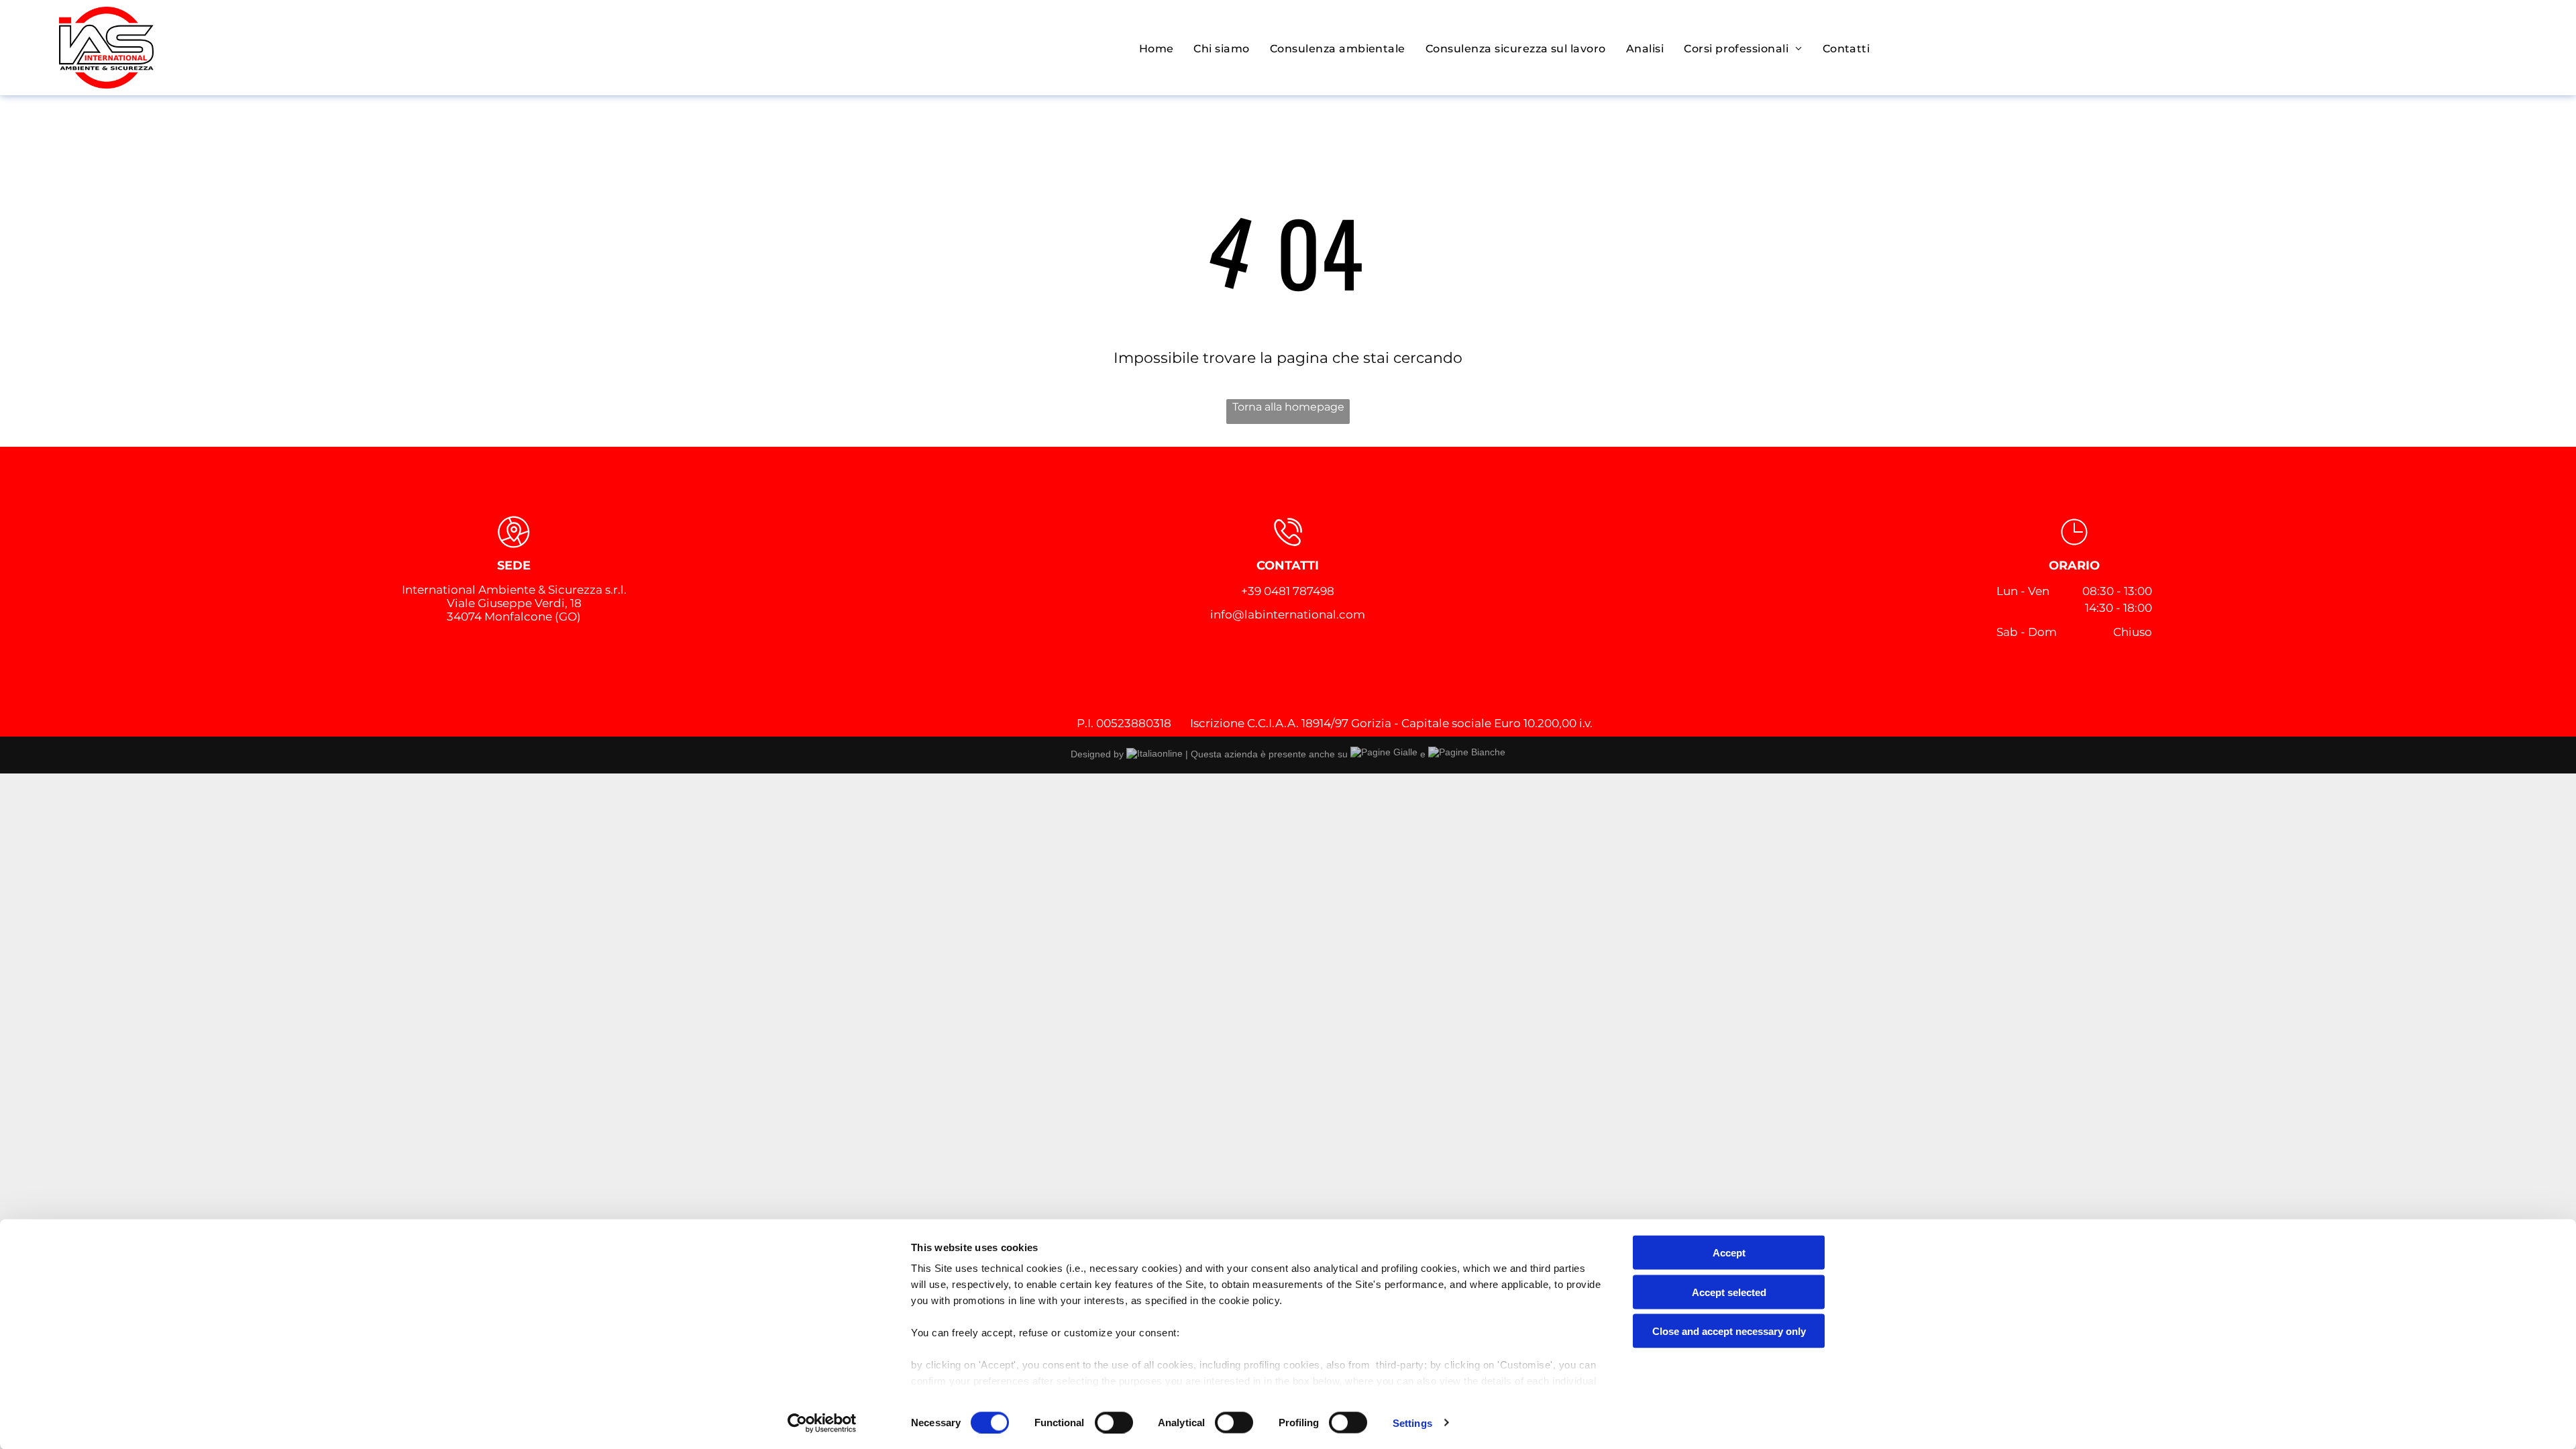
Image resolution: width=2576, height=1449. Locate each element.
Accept (1729, 1253)
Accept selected (1729, 1292)
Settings (1412, 1423)
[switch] (1114, 1422)
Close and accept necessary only (1729, 1331)
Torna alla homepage (1288, 407)
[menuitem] (1157, 49)
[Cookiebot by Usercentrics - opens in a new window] (822, 1423)
